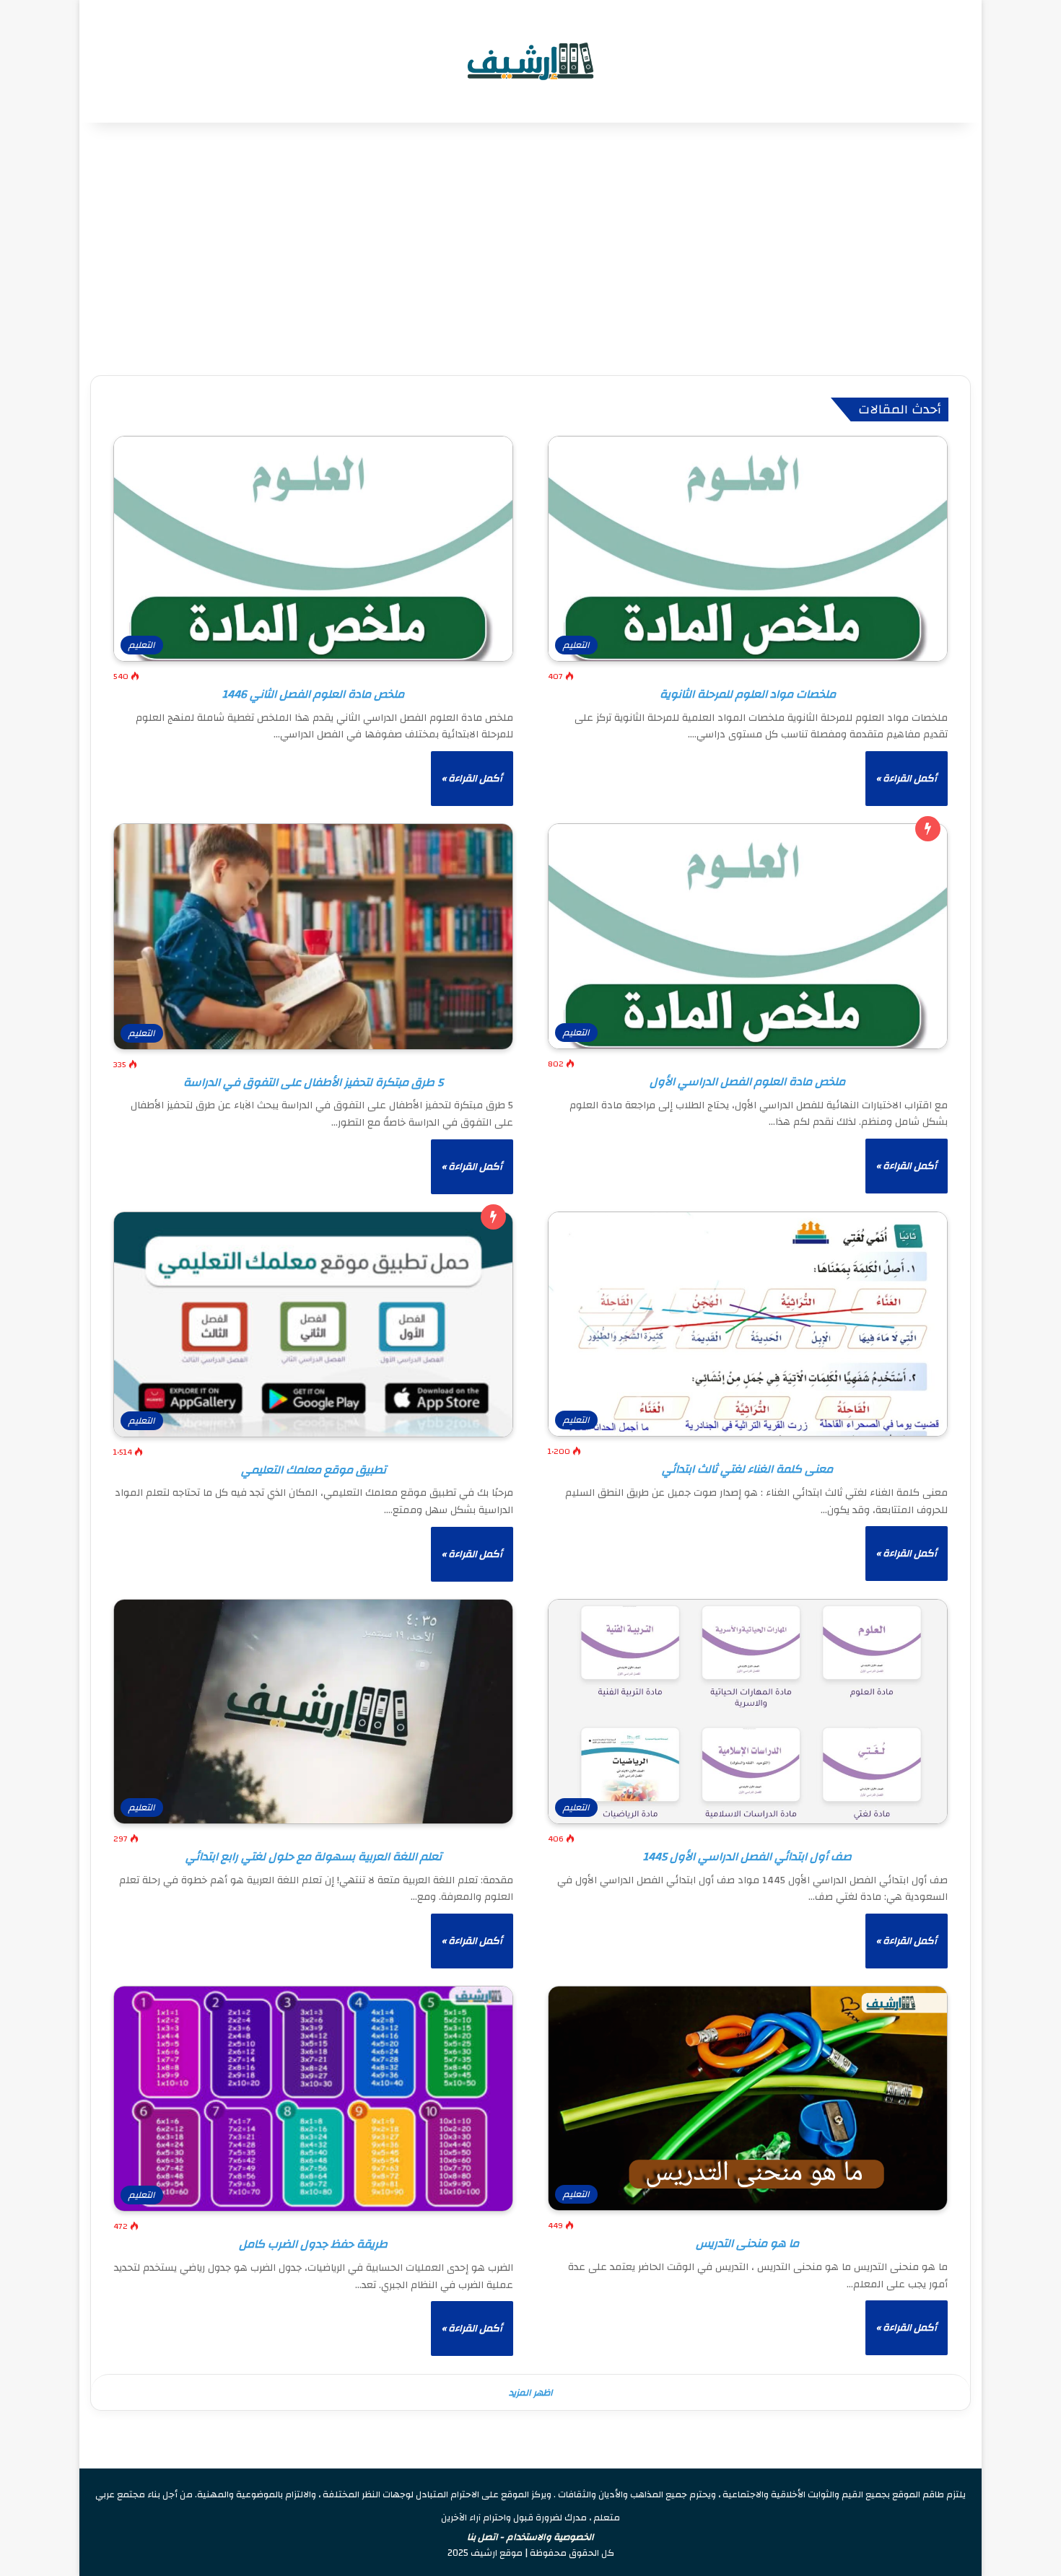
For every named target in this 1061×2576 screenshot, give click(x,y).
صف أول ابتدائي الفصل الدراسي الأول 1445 (747, 1857)
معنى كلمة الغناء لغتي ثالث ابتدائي (747, 1469)
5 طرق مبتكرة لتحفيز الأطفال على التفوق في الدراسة (313, 1082)
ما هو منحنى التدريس (747, 2243)
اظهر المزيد (531, 2393)
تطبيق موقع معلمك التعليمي (314, 1470)
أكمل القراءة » (907, 779)
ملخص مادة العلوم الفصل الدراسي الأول (747, 1082)
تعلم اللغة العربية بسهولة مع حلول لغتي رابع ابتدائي (314, 1857)
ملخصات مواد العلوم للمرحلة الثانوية (748, 694)
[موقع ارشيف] (530, 61)
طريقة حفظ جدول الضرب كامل (313, 2244)
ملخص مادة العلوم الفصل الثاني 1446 (313, 694)
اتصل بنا (483, 2537)
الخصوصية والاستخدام (550, 2537)
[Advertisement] (530, 245)
